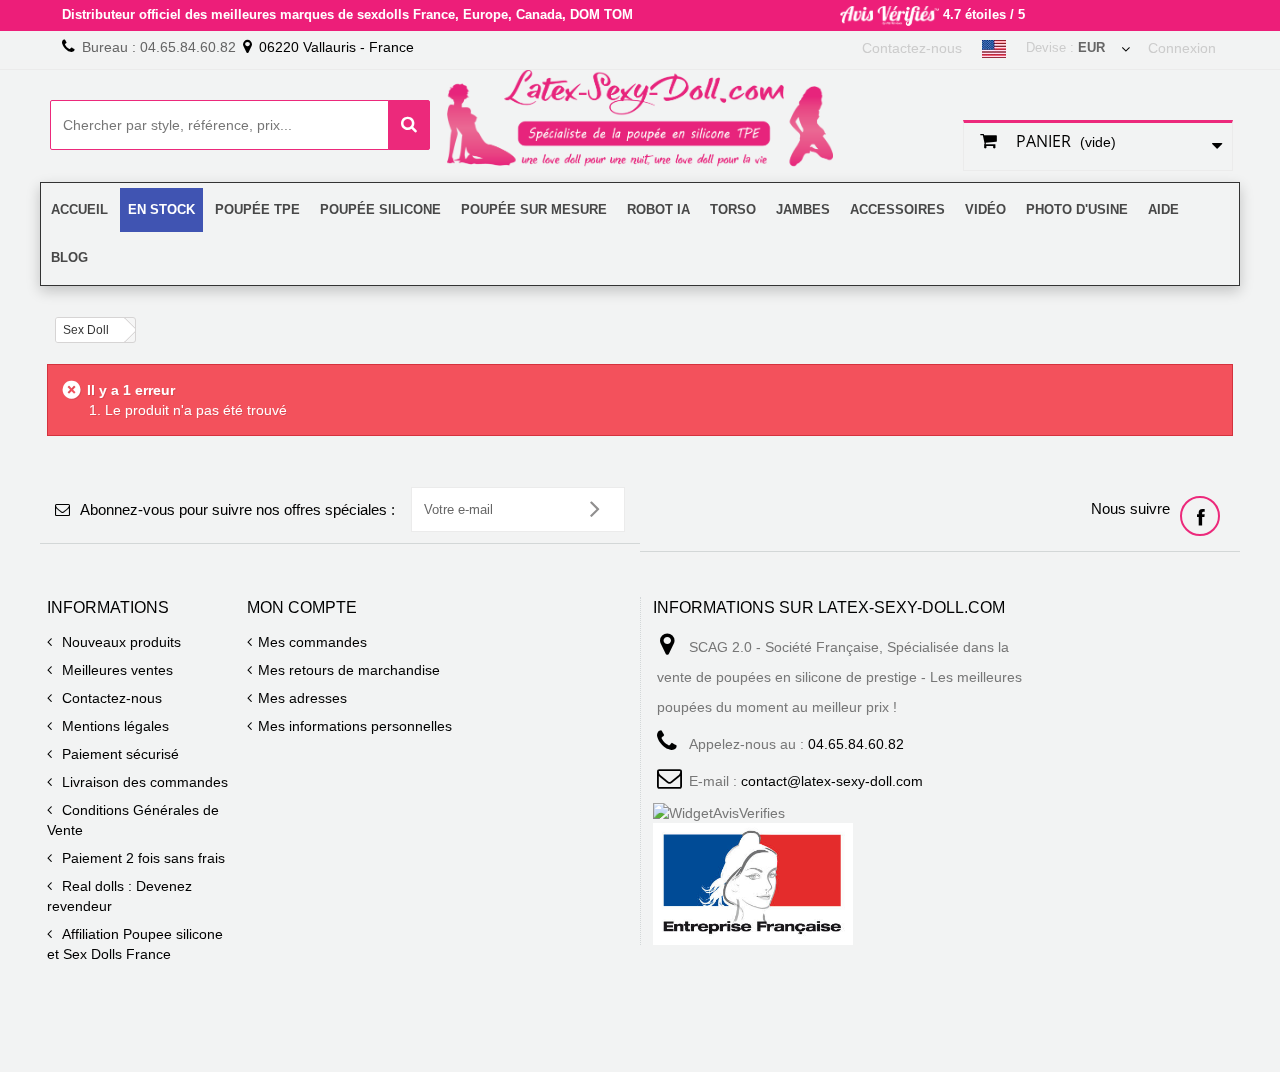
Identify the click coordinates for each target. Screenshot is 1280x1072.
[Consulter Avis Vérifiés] (843, 813)
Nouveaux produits (119, 642)
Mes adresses (302, 698)
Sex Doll (86, 330)
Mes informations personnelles (355, 726)
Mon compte (302, 607)
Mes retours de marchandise (349, 670)
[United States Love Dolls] (994, 50)
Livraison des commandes (143, 782)
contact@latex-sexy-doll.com (832, 781)
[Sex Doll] (640, 120)
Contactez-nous (912, 48)
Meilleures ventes (115, 670)
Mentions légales (113, 726)
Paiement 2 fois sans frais (141, 858)
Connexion (1182, 48)
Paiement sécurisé (118, 754)
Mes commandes (312, 642)
